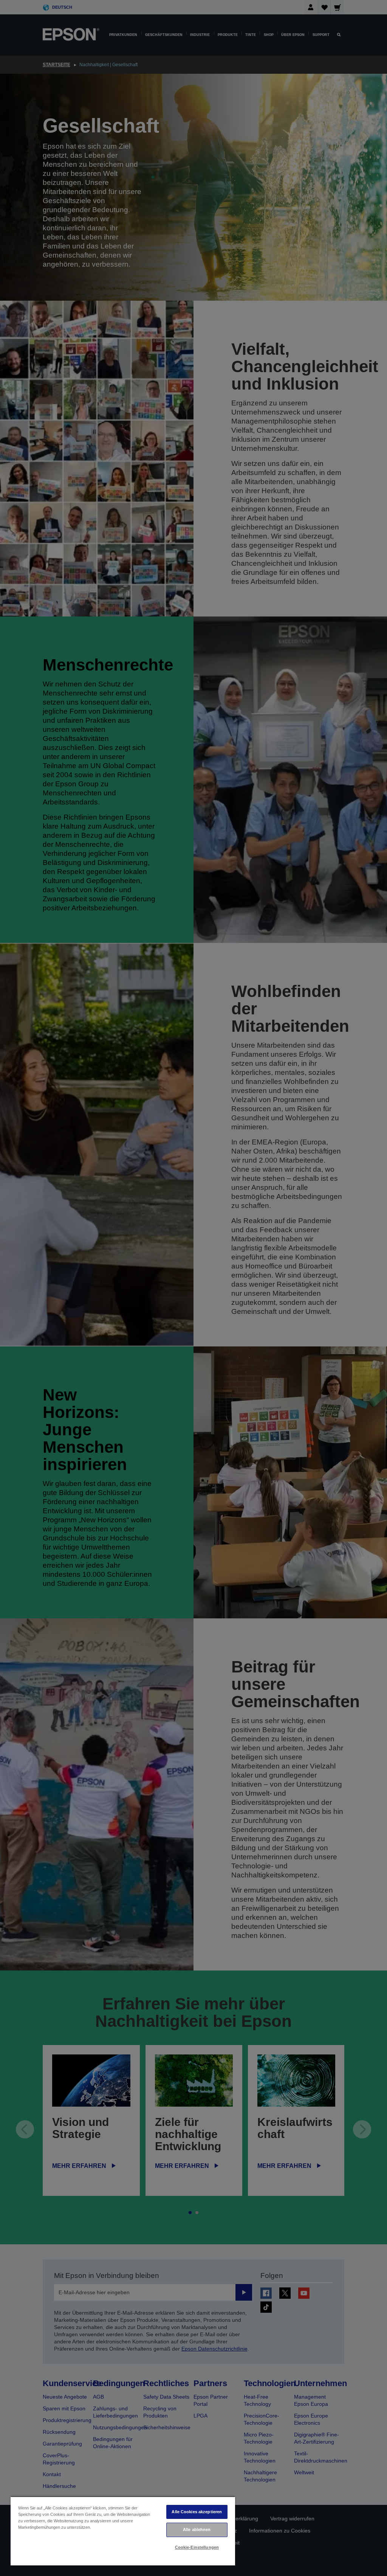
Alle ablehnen (197, 2529)
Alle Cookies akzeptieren (197, 2512)
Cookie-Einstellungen (197, 2547)
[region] (123, 2531)
